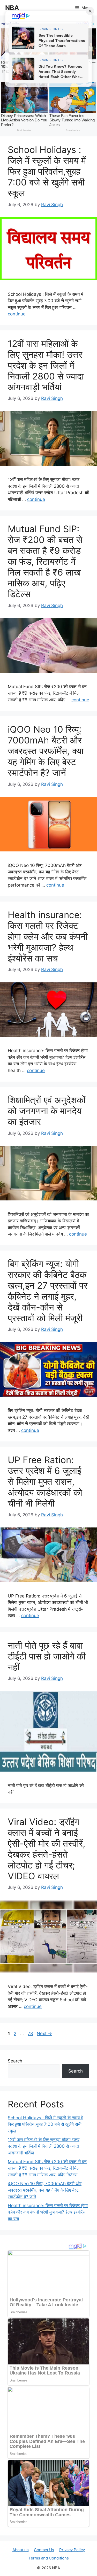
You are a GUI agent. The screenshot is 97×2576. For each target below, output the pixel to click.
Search (15, 2061)
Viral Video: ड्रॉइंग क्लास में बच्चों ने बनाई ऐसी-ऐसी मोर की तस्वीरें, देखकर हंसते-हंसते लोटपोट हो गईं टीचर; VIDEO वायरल (47, 1849)
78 (31, 2034)
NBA (12, 8)
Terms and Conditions (49, 2558)
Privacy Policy (72, 2550)
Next (44, 2034)
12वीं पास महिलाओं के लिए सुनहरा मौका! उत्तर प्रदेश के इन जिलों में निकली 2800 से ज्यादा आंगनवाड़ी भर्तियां (46, 365)
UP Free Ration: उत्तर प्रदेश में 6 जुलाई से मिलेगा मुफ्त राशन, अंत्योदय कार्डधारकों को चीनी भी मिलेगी (45, 1481)
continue (17, 314)
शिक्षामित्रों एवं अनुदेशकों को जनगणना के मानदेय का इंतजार (47, 1111)
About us (21, 2550)
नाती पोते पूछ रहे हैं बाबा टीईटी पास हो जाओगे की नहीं (47, 1656)
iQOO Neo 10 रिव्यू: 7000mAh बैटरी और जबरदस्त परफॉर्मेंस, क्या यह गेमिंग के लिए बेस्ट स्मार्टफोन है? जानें (46, 751)
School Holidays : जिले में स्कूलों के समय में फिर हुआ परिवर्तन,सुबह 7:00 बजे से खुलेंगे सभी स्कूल (47, 171)
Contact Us (44, 2550)
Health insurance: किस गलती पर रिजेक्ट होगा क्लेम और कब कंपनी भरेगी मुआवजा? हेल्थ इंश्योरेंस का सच (48, 936)
